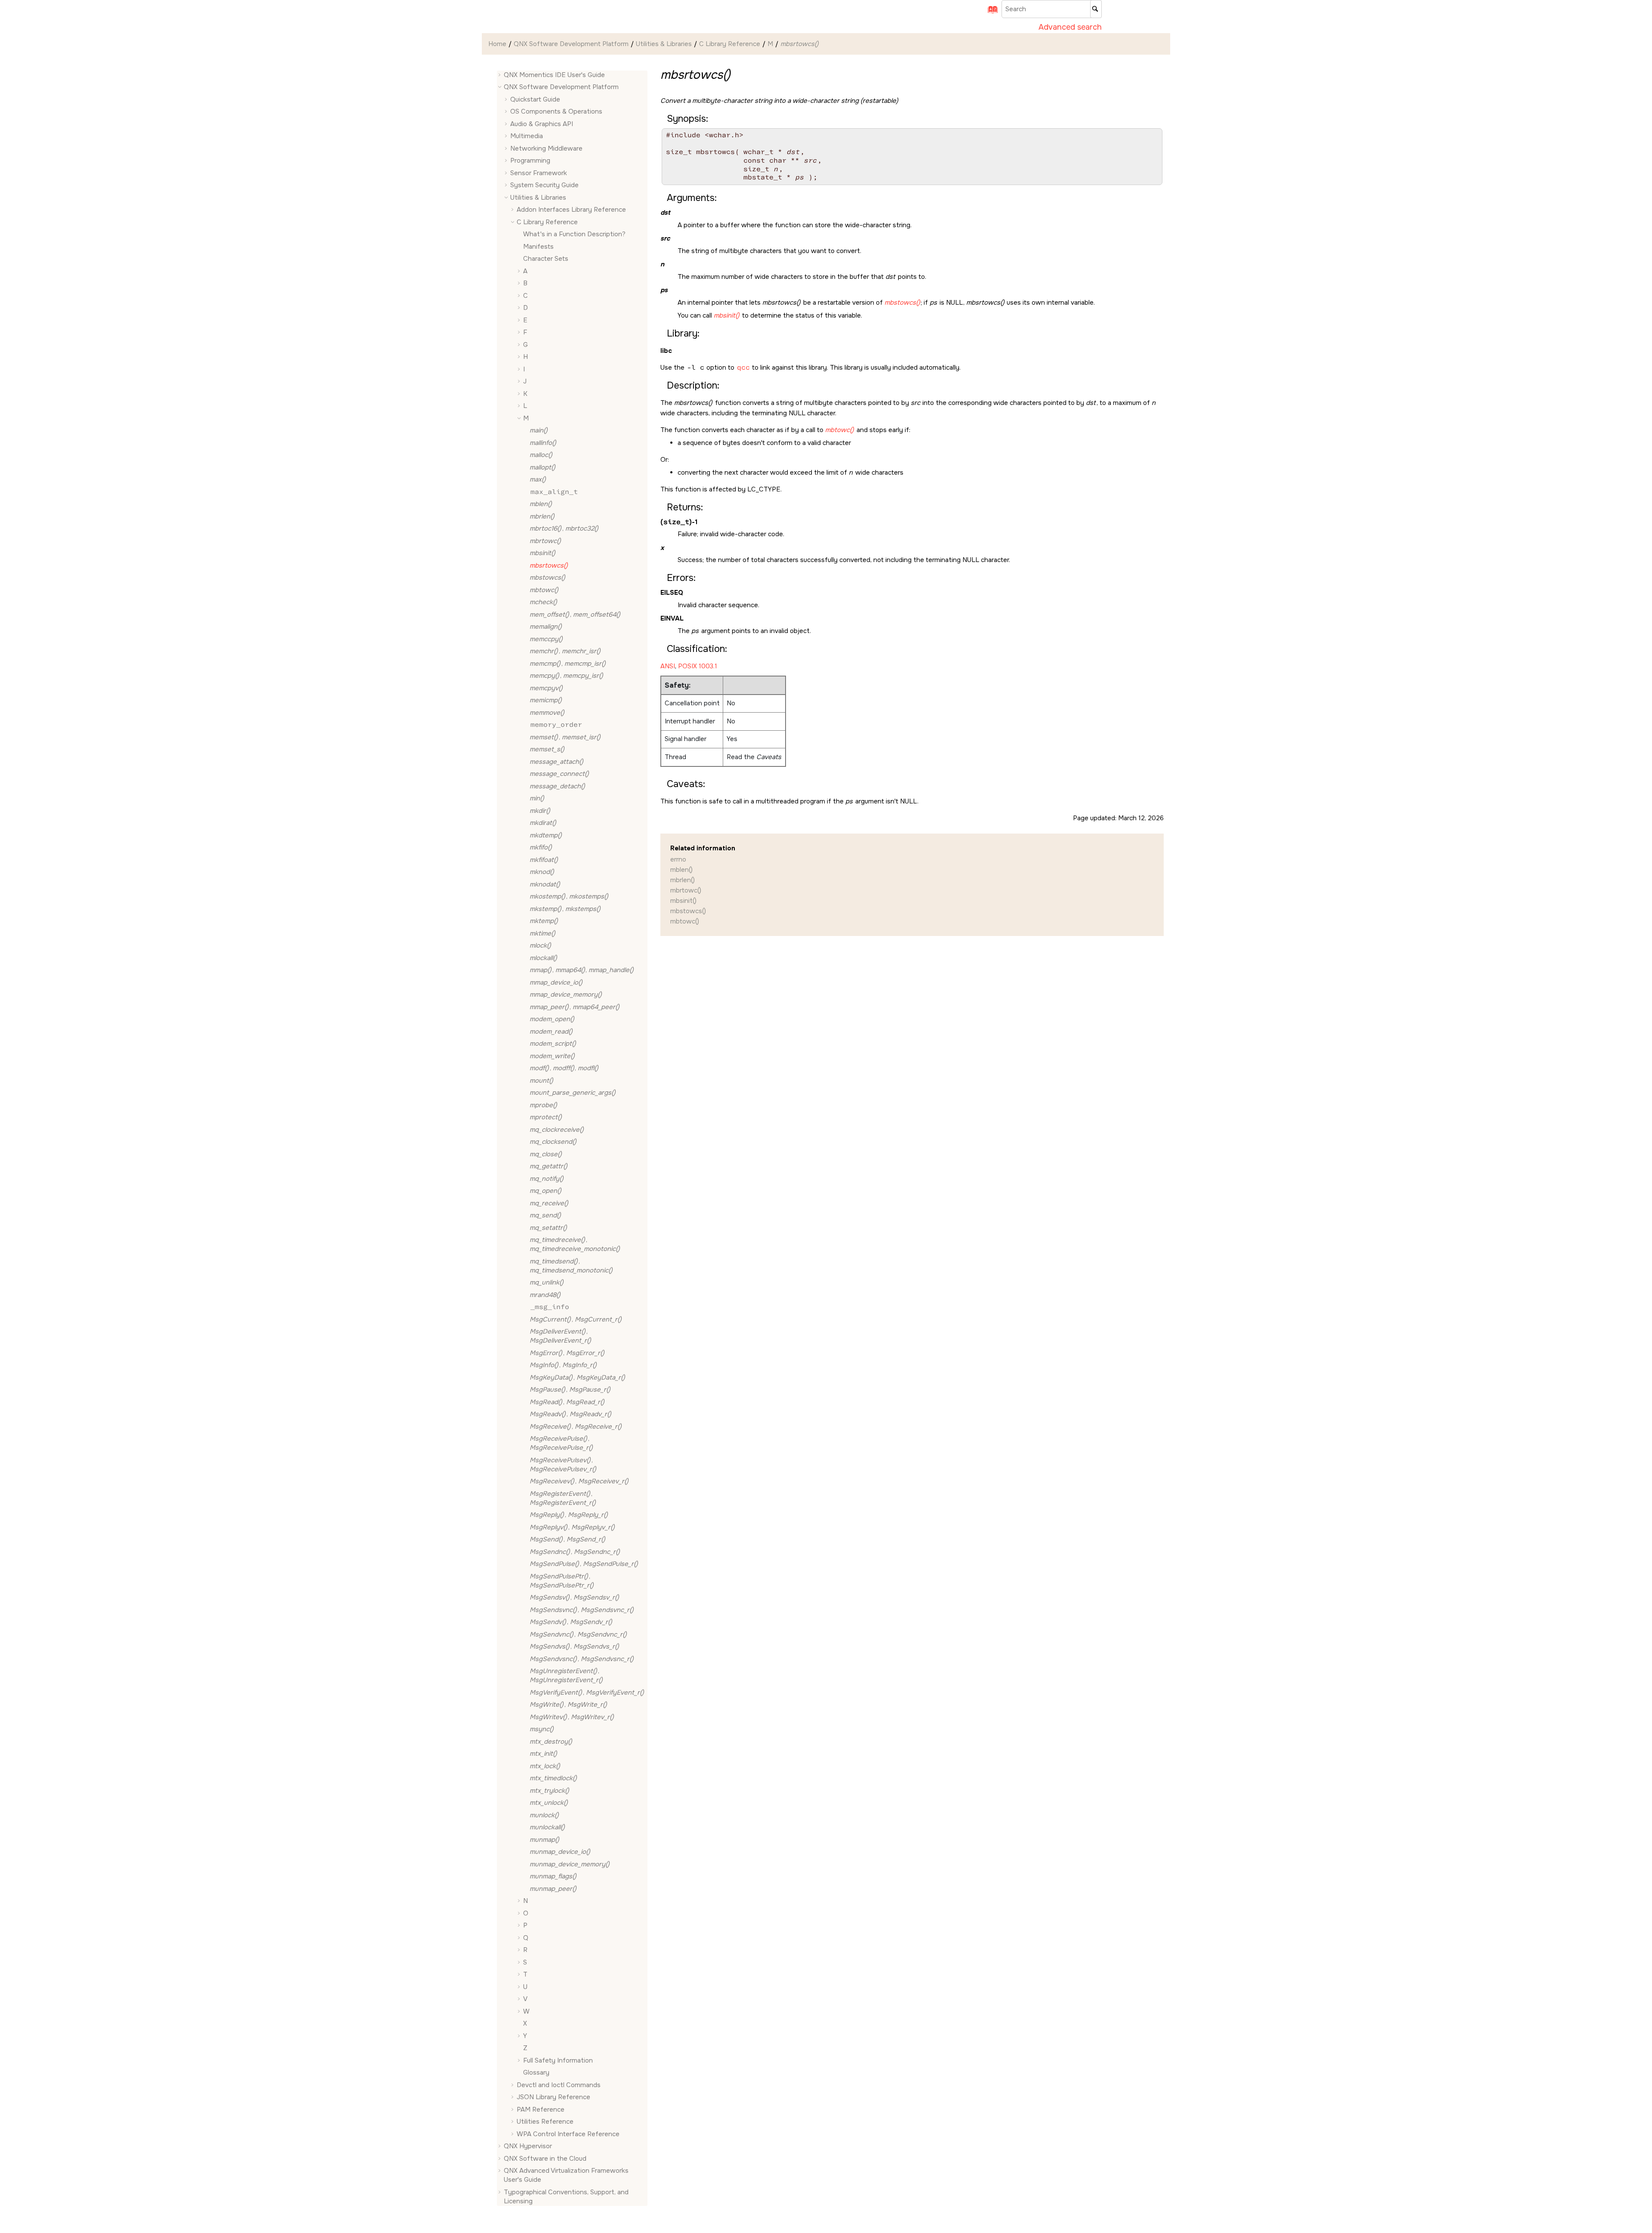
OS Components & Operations (556, 112)
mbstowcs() (688, 911)
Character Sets (546, 259)
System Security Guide (544, 185)
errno (678, 859)
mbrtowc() (686, 890)
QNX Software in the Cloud (545, 2159)
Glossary (536, 2073)
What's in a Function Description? (574, 235)
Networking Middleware (546, 148)
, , (582, 970)
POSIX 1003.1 (698, 666)
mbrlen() (683, 880)
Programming (530, 161)
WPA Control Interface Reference (568, 2134)
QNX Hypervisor (528, 2147)
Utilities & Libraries (664, 44)
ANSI (668, 666)
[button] (500, 75)
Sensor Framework (539, 173)
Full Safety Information (558, 2060)
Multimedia (527, 136)
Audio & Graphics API (542, 124)
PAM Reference (541, 2109)
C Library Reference (730, 44)
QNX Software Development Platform (571, 44)
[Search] (1096, 9)
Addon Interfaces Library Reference (571, 210)
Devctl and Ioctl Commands (559, 2085)
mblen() (681, 870)
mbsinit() (683, 901)
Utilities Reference (545, 2122)
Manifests (538, 247)
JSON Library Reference (553, 2097)
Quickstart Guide (535, 99)
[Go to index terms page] (990, 12)
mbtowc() (685, 921)
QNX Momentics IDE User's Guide (554, 75)
